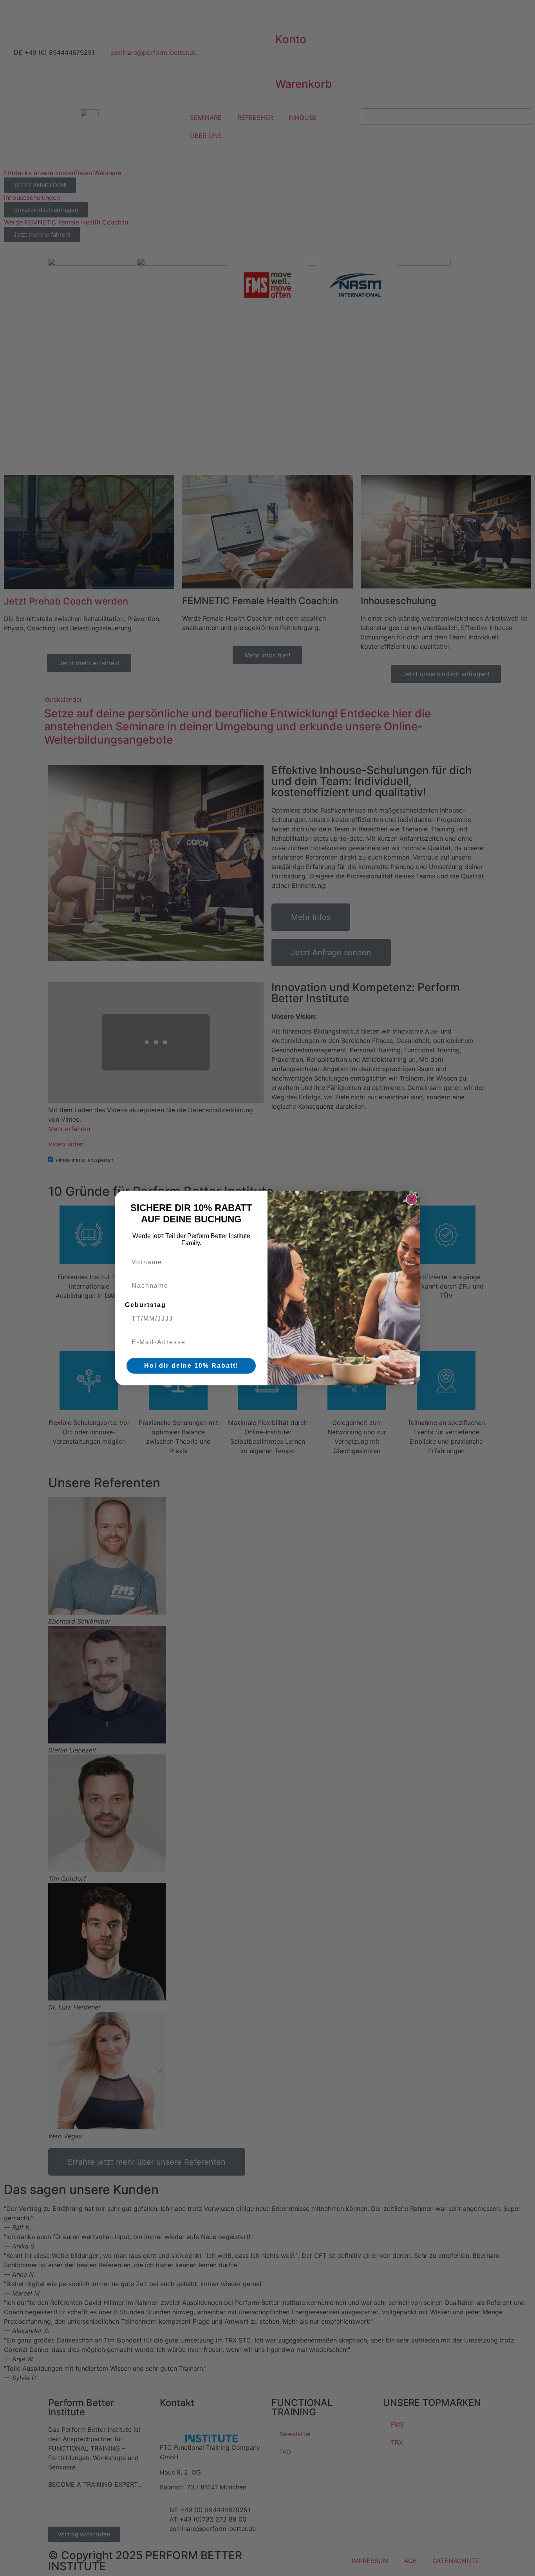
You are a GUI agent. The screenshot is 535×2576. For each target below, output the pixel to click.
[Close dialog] (412, 1199)
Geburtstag (145, 1305)
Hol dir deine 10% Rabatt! (191, 1366)
